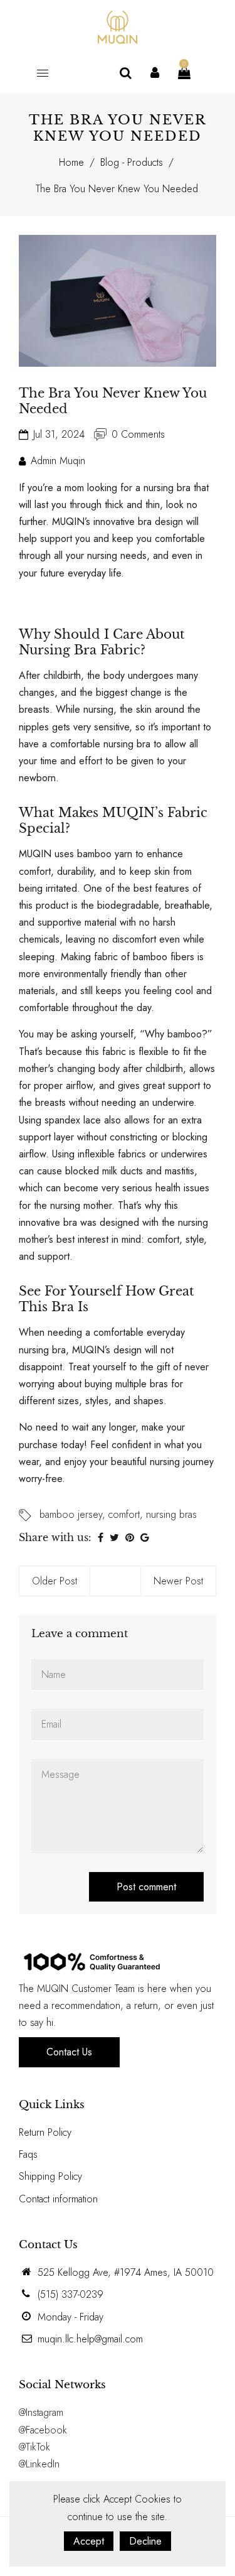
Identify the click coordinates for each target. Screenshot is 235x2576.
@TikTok (34, 2447)
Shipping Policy (50, 2176)
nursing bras (171, 1514)
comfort (124, 1514)
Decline (145, 2541)
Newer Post (178, 1581)
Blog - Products (132, 162)
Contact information (58, 2199)
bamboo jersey (71, 1514)
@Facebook (43, 2430)
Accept (89, 2541)
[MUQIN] (118, 26)
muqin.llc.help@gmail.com (90, 2339)
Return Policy (45, 2132)
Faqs (28, 2154)
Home (71, 162)
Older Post (55, 1581)
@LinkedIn (39, 2464)
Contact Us (69, 2052)
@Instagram (41, 2412)
